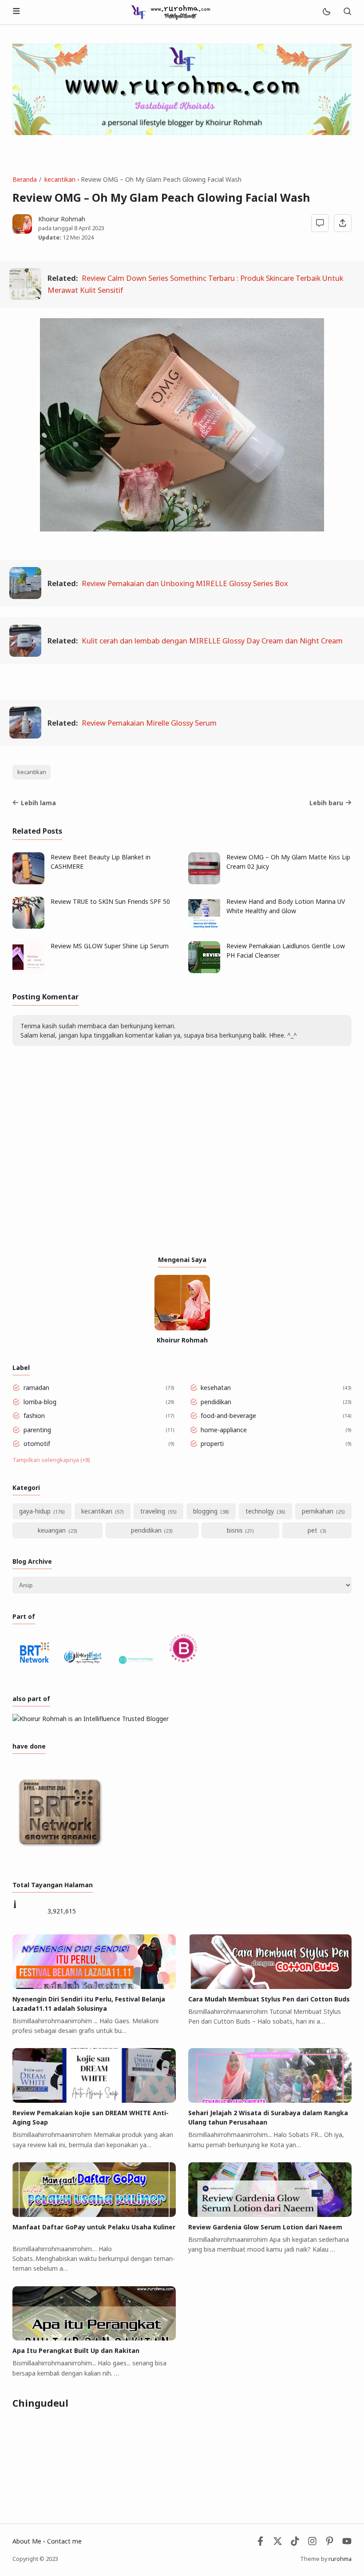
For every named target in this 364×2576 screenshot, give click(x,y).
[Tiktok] (296, 2543)
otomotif (37, 1444)
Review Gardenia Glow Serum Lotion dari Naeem (265, 2227)
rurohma (340, 2559)
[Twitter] (278, 2543)
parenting (37, 1430)
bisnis (235, 1530)
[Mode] (326, 12)
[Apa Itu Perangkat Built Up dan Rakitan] (94, 2338)
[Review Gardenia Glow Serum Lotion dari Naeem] (270, 2215)
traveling (153, 1511)
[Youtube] (347, 2543)
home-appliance (224, 1430)
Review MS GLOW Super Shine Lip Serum (110, 946)
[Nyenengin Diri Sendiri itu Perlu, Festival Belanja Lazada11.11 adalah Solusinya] (94, 1987)
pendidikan (216, 1402)
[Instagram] (312, 2543)
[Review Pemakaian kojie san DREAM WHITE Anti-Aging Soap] (94, 2100)
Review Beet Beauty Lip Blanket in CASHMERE (101, 862)
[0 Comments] (320, 223)
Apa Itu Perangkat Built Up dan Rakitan (76, 2350)
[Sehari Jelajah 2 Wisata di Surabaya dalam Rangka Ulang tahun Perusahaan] (270, 2100)
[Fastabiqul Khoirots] (170, 11)
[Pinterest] (330, 2543)
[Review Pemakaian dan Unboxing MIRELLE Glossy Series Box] (25, 596)
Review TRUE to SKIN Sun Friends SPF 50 (110, 901)
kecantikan (32, 772)
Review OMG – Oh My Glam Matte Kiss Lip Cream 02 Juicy (288, 862)
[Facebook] (260, 2543)
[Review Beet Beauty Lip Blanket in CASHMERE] (28, 882)
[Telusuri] (347, 12)
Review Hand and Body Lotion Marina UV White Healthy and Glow (286, 906)
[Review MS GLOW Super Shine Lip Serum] (28, 971)
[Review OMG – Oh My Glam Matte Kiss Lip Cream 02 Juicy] (204, 882)
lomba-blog (40, 1402)
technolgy (260, 1511)
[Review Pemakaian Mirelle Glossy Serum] (25, 736)
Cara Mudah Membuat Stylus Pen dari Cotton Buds (269, 1999)
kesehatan (216, 1388)
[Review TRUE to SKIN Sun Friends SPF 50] (28, 926)
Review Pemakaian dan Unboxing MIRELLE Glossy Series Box (185, 583)
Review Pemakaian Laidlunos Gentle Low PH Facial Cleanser (286, 951)
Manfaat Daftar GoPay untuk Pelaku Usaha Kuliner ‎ (94, 2227)
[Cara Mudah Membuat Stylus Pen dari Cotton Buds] (270, 1987)
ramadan (36, 1388)
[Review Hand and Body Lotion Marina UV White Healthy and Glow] (204, 926)
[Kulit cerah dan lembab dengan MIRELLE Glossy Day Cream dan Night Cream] (25, 654)
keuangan (52, 1530)
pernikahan (318, 1511)
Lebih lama (38, 803)
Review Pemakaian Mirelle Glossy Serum (149, 723)
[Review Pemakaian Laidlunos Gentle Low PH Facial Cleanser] (204, 971)
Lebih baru (326, 803)
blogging (205, 1511)
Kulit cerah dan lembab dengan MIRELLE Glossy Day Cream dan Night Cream (212, 641)
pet (313, 1530)
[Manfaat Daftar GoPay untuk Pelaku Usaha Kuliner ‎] (94, 2215)
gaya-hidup (35, 1511)
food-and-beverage (228, 1416)
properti (212, 1444)
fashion (34, 1416)
